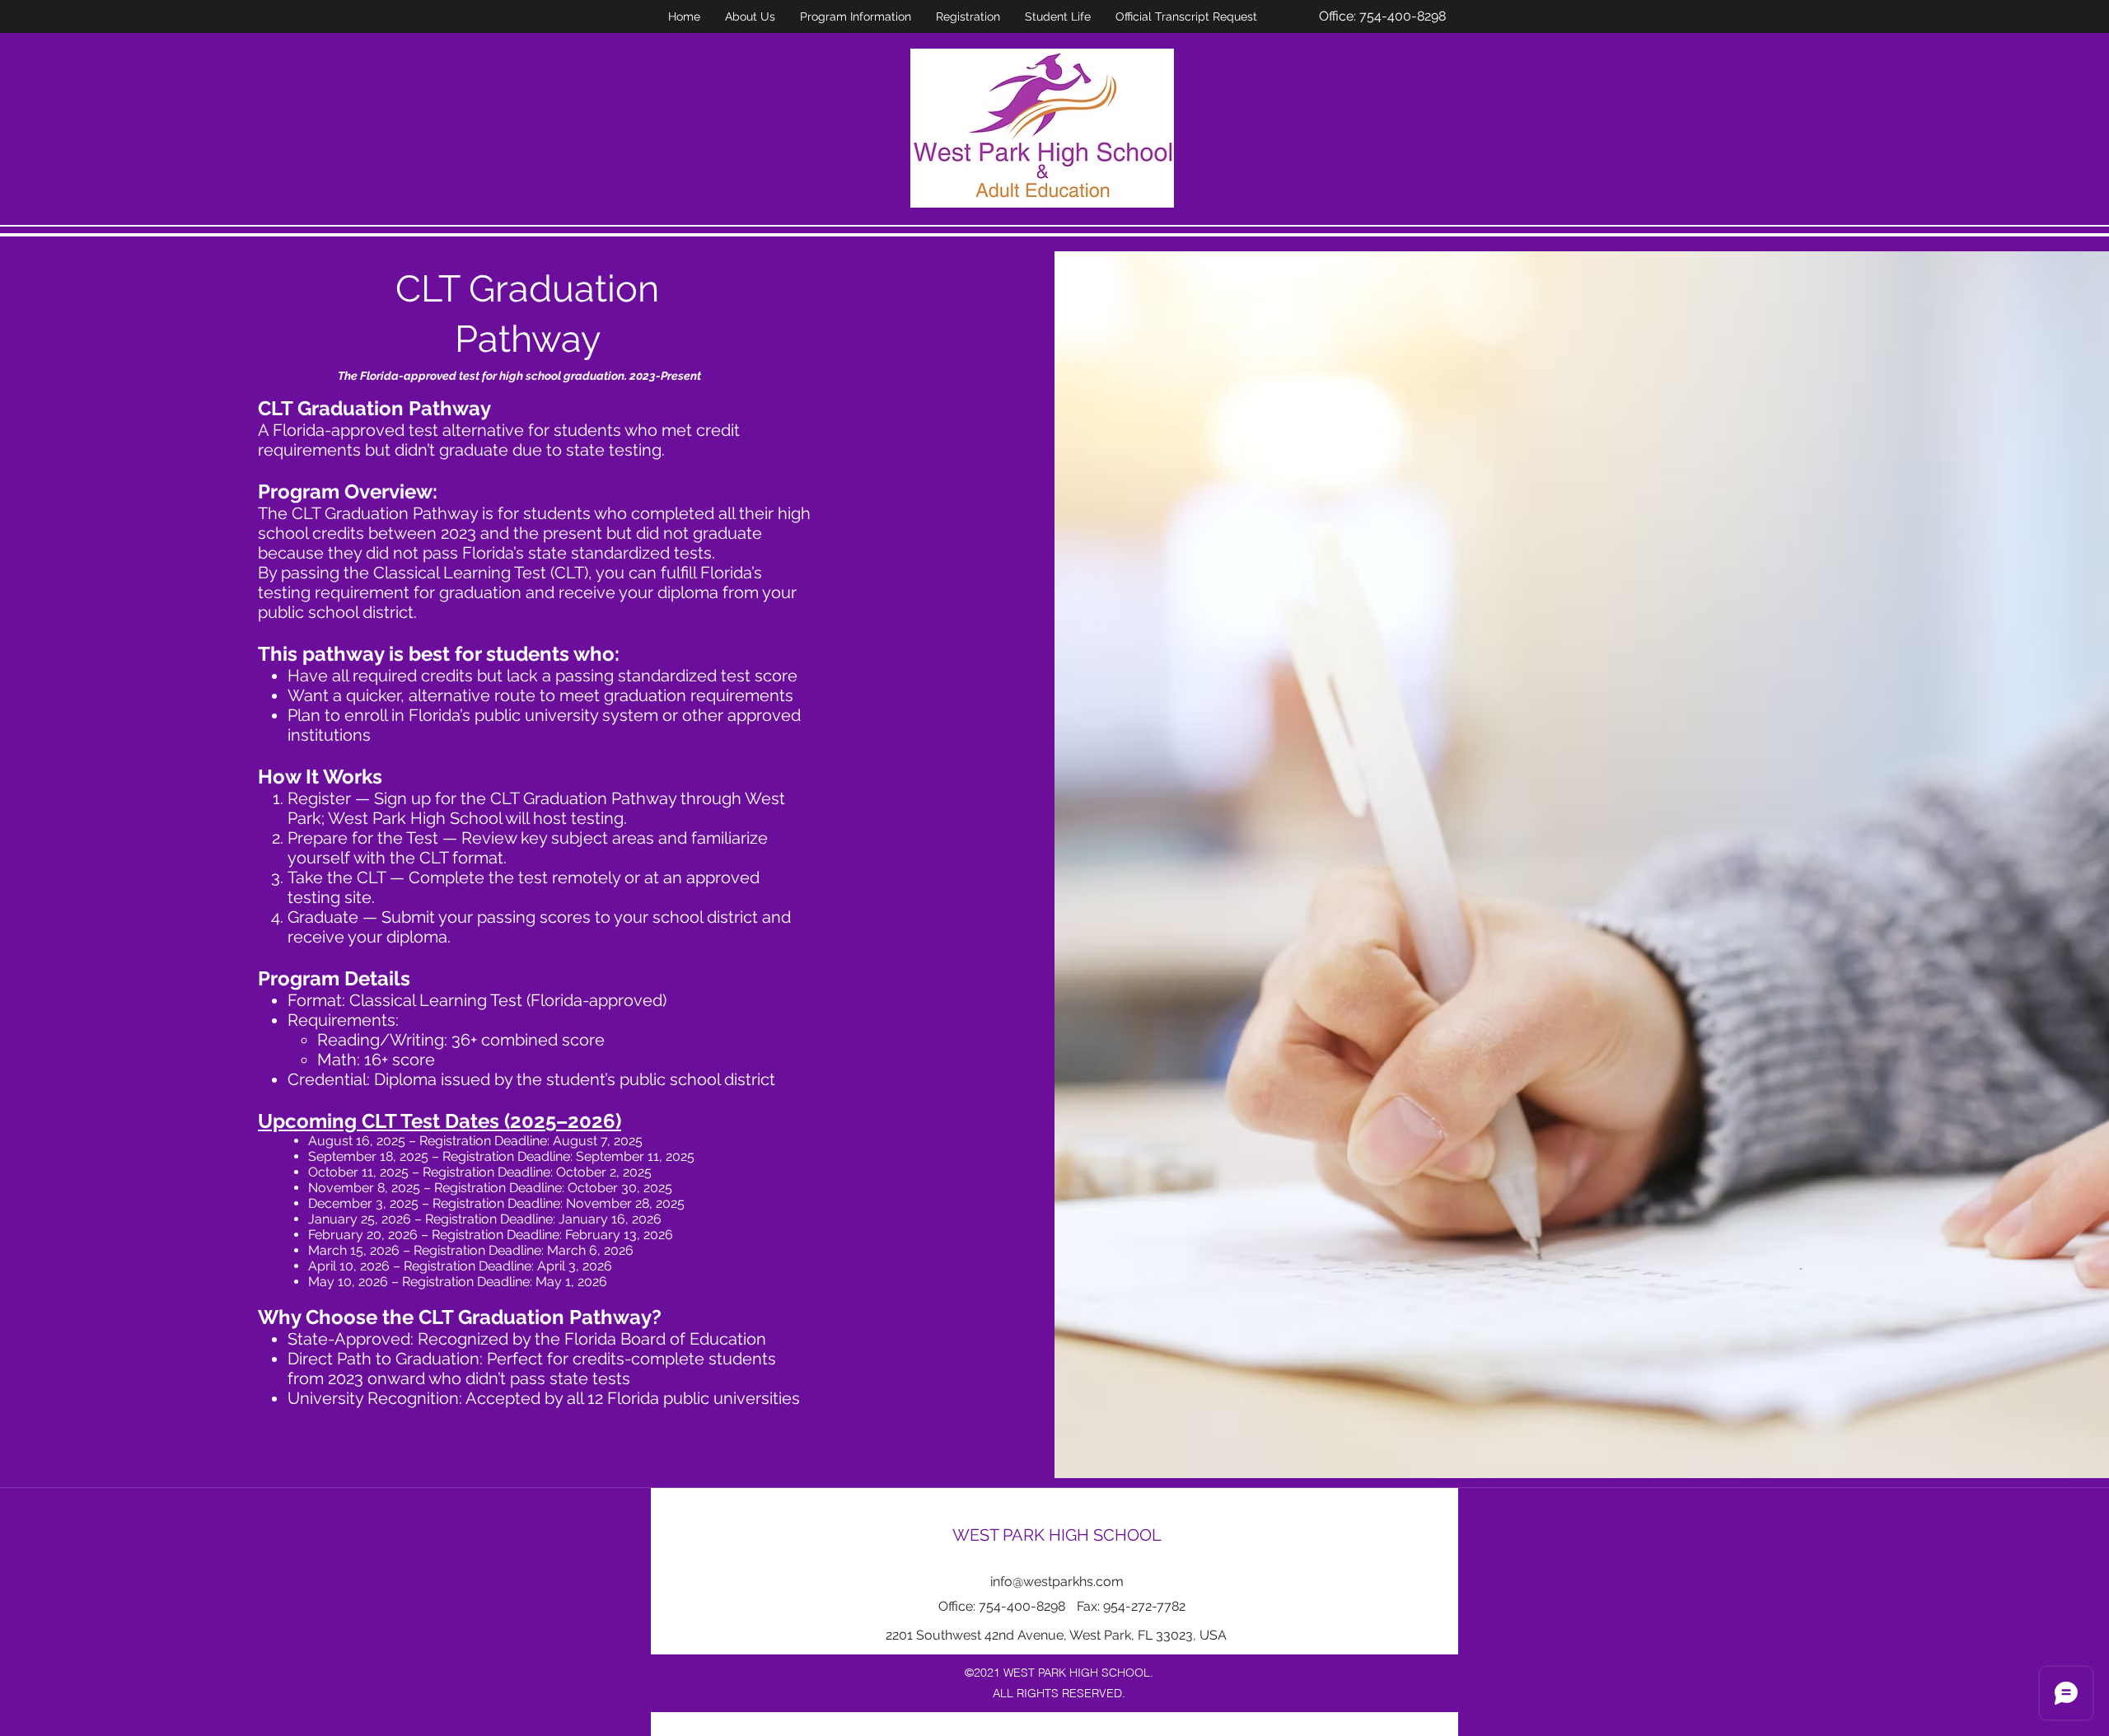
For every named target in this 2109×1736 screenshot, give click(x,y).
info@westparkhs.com (1057, 1582)
